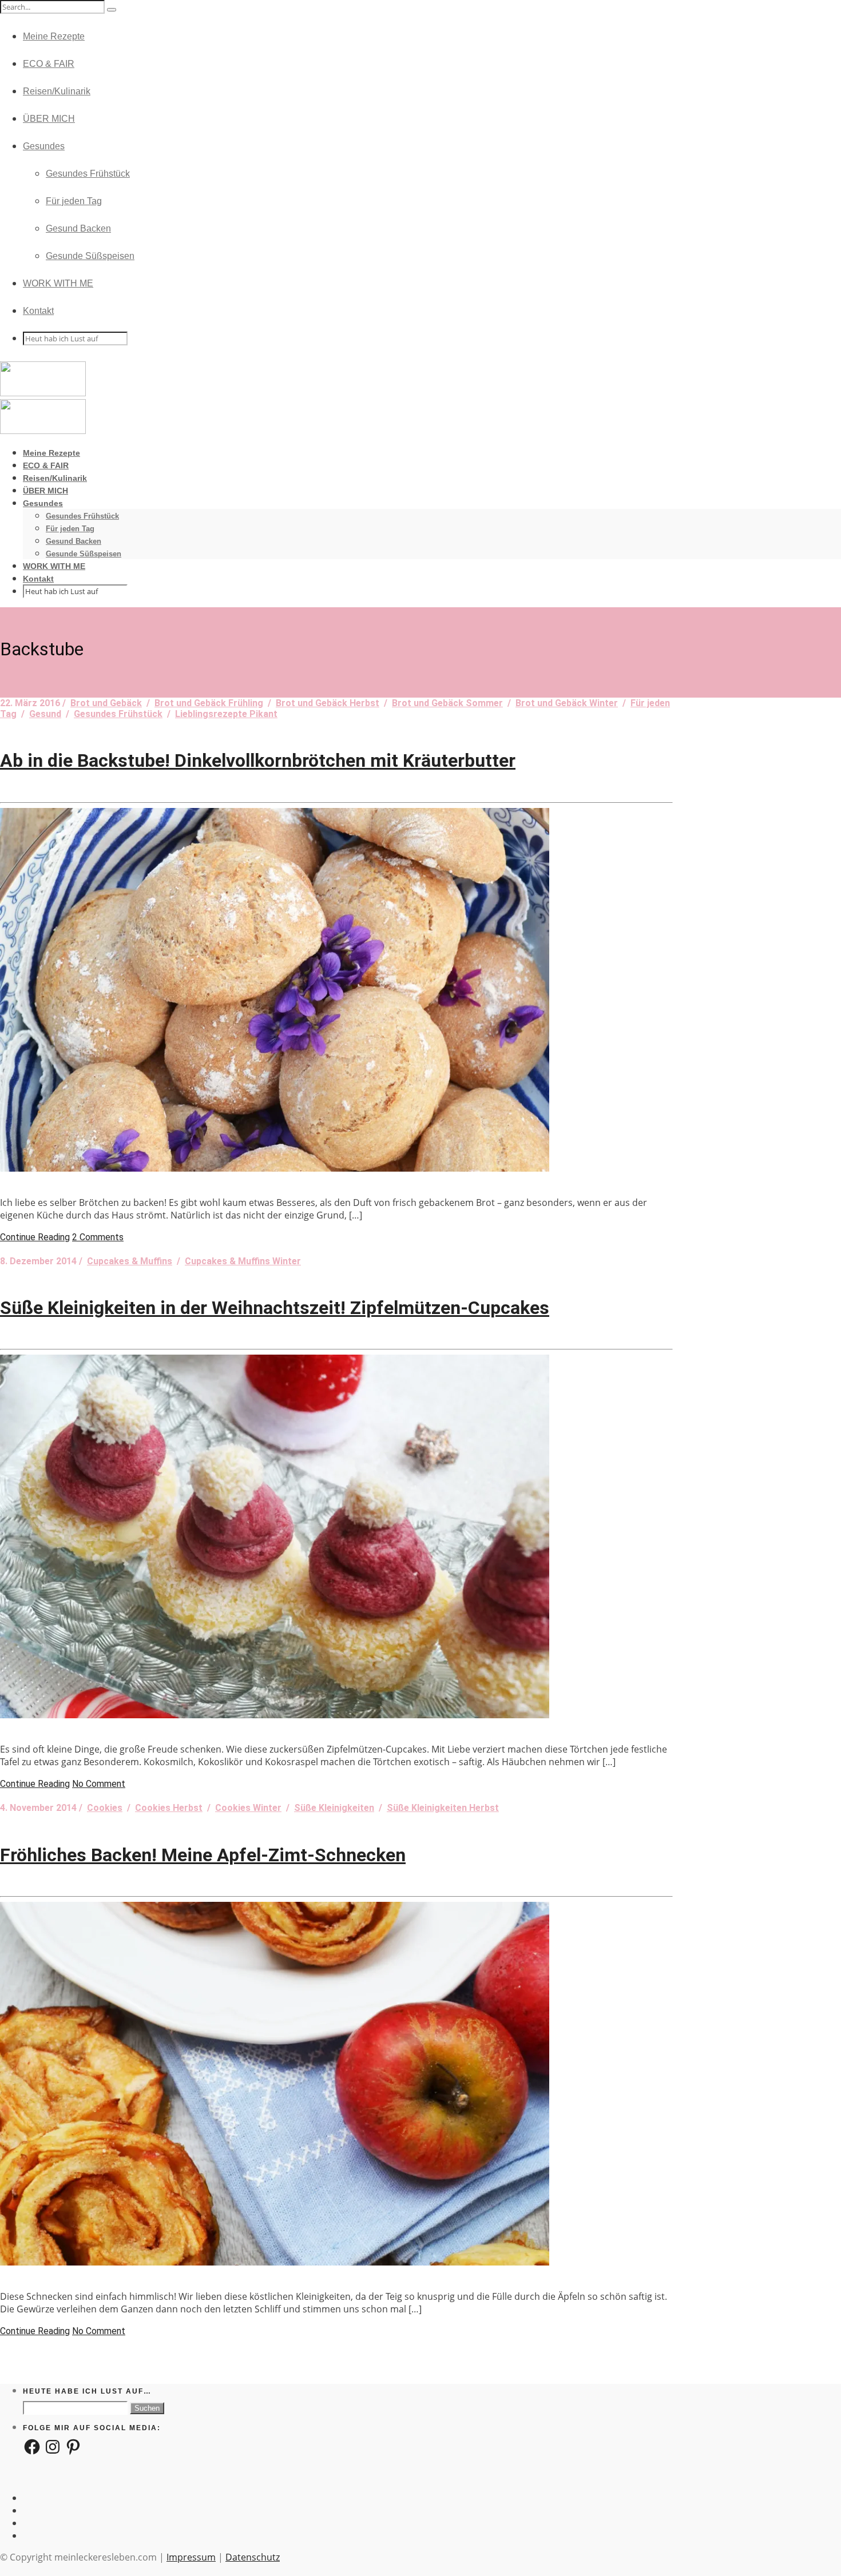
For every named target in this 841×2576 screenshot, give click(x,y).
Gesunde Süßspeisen (90, 256)
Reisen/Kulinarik (57, 91)
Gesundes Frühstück (88, 174)
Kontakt (38, 311)
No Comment (99, 1784)
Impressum (191, 2557)
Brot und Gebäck (106, 703)
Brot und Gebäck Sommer (447, 703)
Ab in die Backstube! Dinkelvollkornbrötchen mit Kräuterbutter (258, 761)
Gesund (45, 714)
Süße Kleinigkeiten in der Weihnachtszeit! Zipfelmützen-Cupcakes (275, 1308)
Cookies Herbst (169, 1808)
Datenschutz (253, 2557)
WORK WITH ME (58, 283)
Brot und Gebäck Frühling (209, 703)
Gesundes (44, 146)
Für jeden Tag (74, 201)
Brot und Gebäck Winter (567, 703)
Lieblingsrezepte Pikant (226, 714)
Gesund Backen (78, 228)
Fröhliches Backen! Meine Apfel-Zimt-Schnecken (203, 1855)
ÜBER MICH (49, 119)
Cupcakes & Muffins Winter (243, 1261)
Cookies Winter (248, 1808)
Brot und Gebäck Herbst (328, 703)
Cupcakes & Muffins (130, 1261)
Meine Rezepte (54, 36)
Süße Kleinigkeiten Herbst (443, 1808)
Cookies (105, 1808)
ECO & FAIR (49, 64)
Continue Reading (35, 1237)
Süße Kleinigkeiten (334, 1808)
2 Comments (98, 1237)
